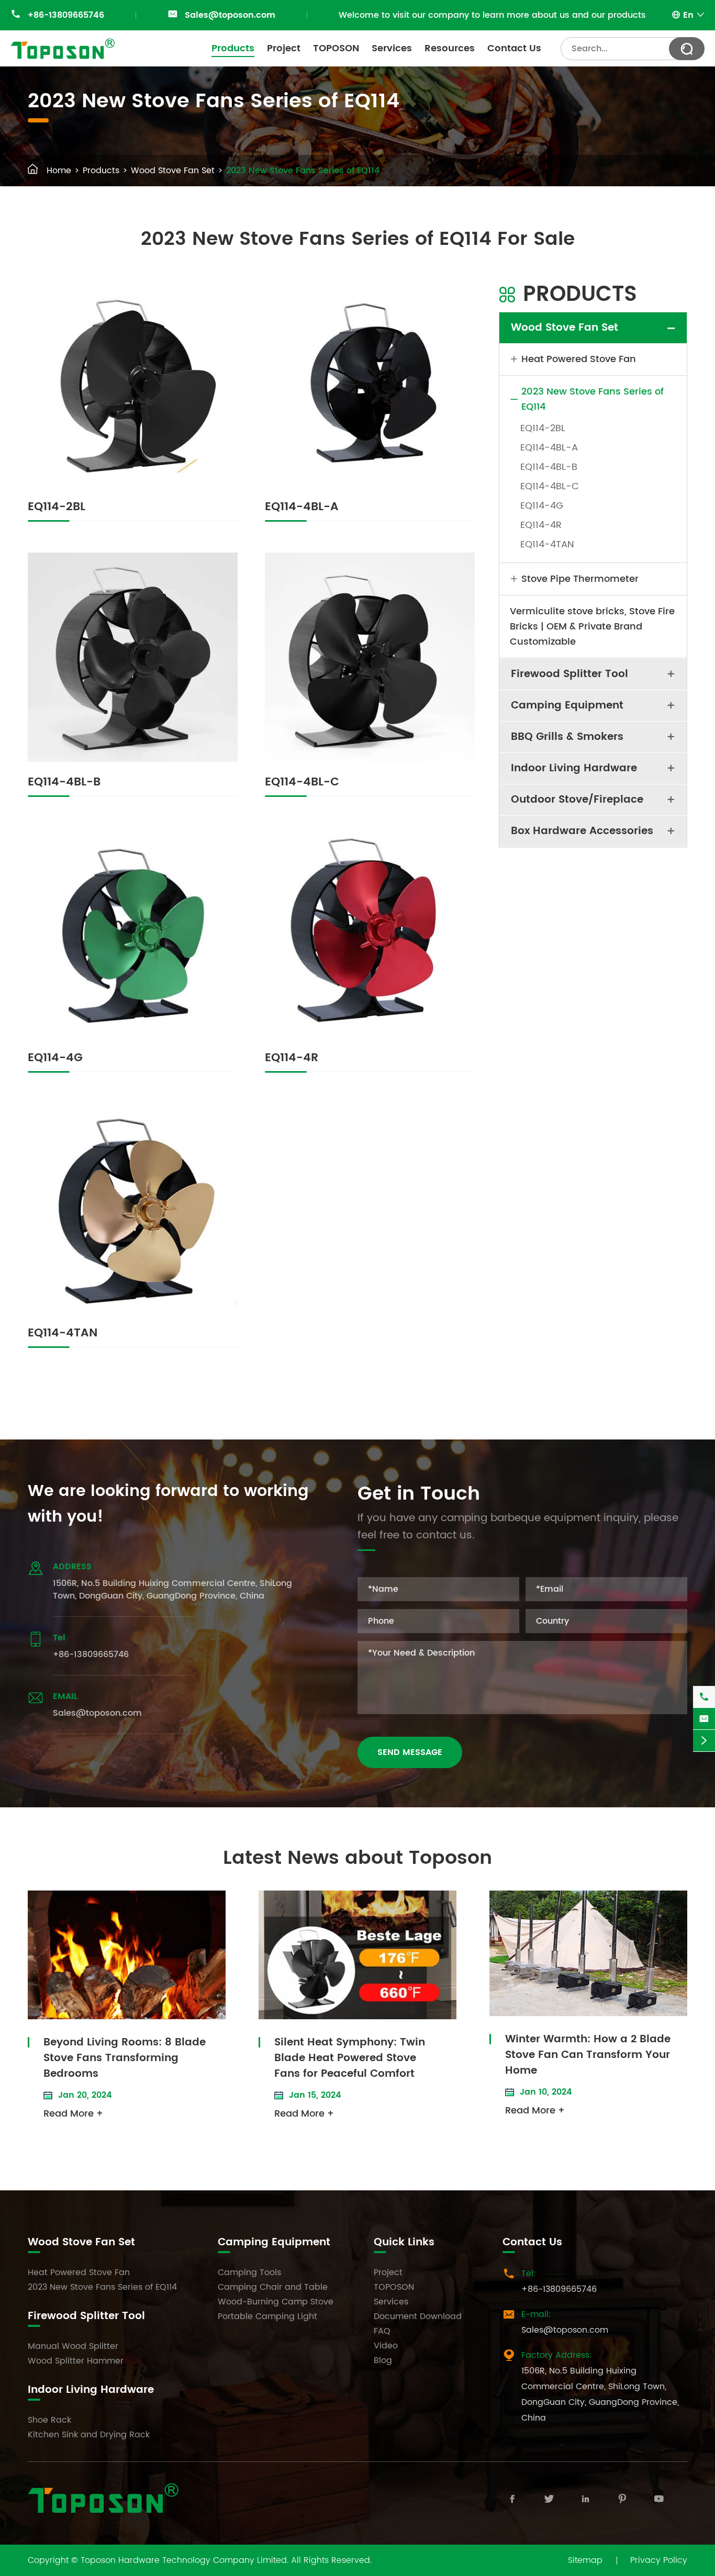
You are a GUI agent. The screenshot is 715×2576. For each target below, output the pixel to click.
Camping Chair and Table (273, 2287)
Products (233, 48)
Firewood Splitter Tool (569, 674)
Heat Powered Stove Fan (579, 359)
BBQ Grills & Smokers (567, 737)
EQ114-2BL (57, 507)
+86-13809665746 (66, 15)
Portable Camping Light (267, 2316)
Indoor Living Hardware (574, 768)
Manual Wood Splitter (73, 2346)
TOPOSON (336, 48)
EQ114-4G (55, 1058)
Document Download (418, 2316)
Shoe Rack (49, 2420)
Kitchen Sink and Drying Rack (89, 2435)
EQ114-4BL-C (302, 782)
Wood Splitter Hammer (76, 2361)
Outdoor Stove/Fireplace (577, 800)
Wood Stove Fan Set (173, 171)
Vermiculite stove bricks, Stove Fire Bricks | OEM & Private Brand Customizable (592, 627)
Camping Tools (249, 2273)
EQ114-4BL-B (64, 782)
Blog (383, 2360)
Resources (450, 48)
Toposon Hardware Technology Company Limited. (185, 2560)
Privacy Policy (659, 2560)
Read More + (73, 2114)
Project (284, 48)
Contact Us (514, 48)
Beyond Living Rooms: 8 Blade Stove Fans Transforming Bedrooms (125, 2058)
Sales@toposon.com (230, 15)
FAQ (382, 2331)
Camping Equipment (567, 706)
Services (392, 48)
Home (59, 171)
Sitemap (585, 2560)
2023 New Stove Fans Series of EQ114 (303, 171)
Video (386, 2346)
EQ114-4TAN (63, 1333)
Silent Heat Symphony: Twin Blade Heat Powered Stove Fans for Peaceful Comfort (350, 2058)
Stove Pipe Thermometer (580, 579)
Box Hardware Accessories (582, 831)
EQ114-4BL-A (302, 507)
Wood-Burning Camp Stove (276, 2302)
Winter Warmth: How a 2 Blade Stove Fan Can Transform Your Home (588, 2055)
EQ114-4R (292, 1058)
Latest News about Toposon (357, 1858)
